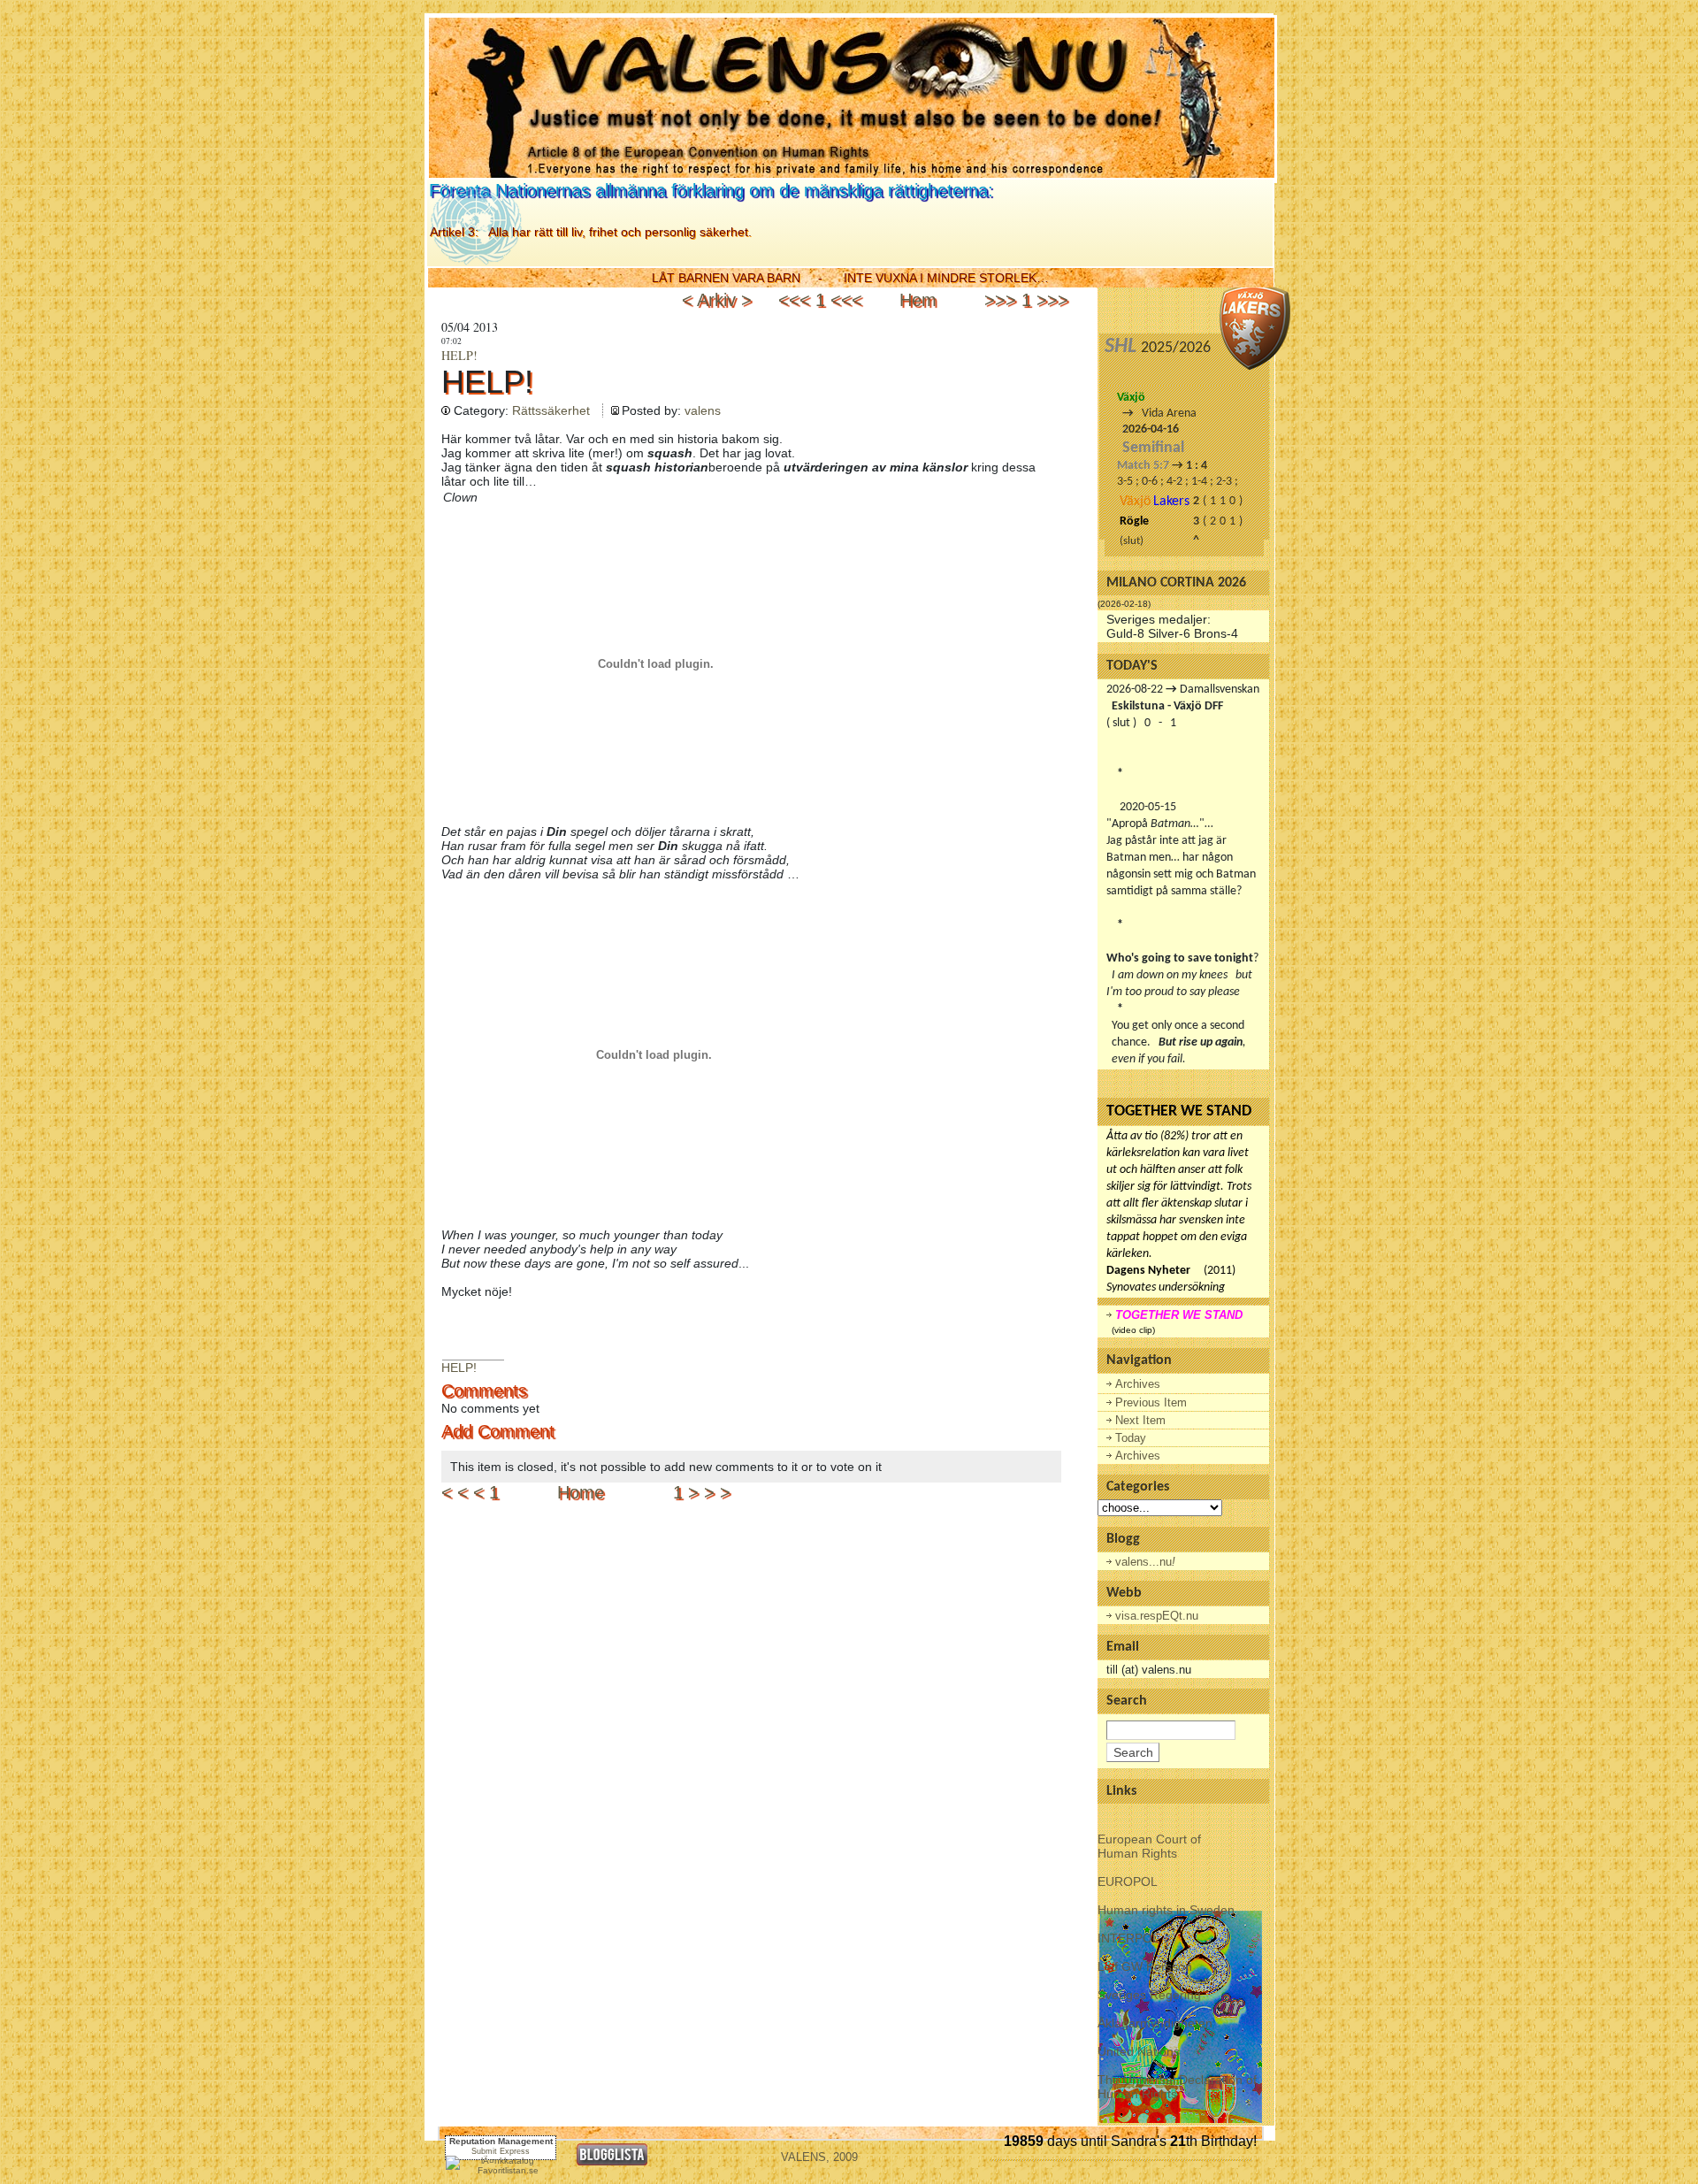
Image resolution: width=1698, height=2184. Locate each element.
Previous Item (1151, 1402)
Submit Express (501, 2151)
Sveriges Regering (1149, 1995)
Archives (1138, 1384)
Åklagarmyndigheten (1155, 2023)
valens (703, 410)
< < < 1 (470, 1492)
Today (1131, 1438)
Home (581, 1492)
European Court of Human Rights (1149, 1846)
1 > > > (702, 1492)
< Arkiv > (719, 300)
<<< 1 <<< (820, 300)
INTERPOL (1128, 1938)
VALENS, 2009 (819, 2157)
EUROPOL (1128, 1881)
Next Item (1140, 1420)
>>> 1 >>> (1026, 300)
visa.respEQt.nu (1157, 1616)
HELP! (459, 355)
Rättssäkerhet (551, 410)
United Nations (1139, 2051)
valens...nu (1145, 1562)
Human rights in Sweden (1166, 1910)
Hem (918, 300)
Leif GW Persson (1145, 1966)
